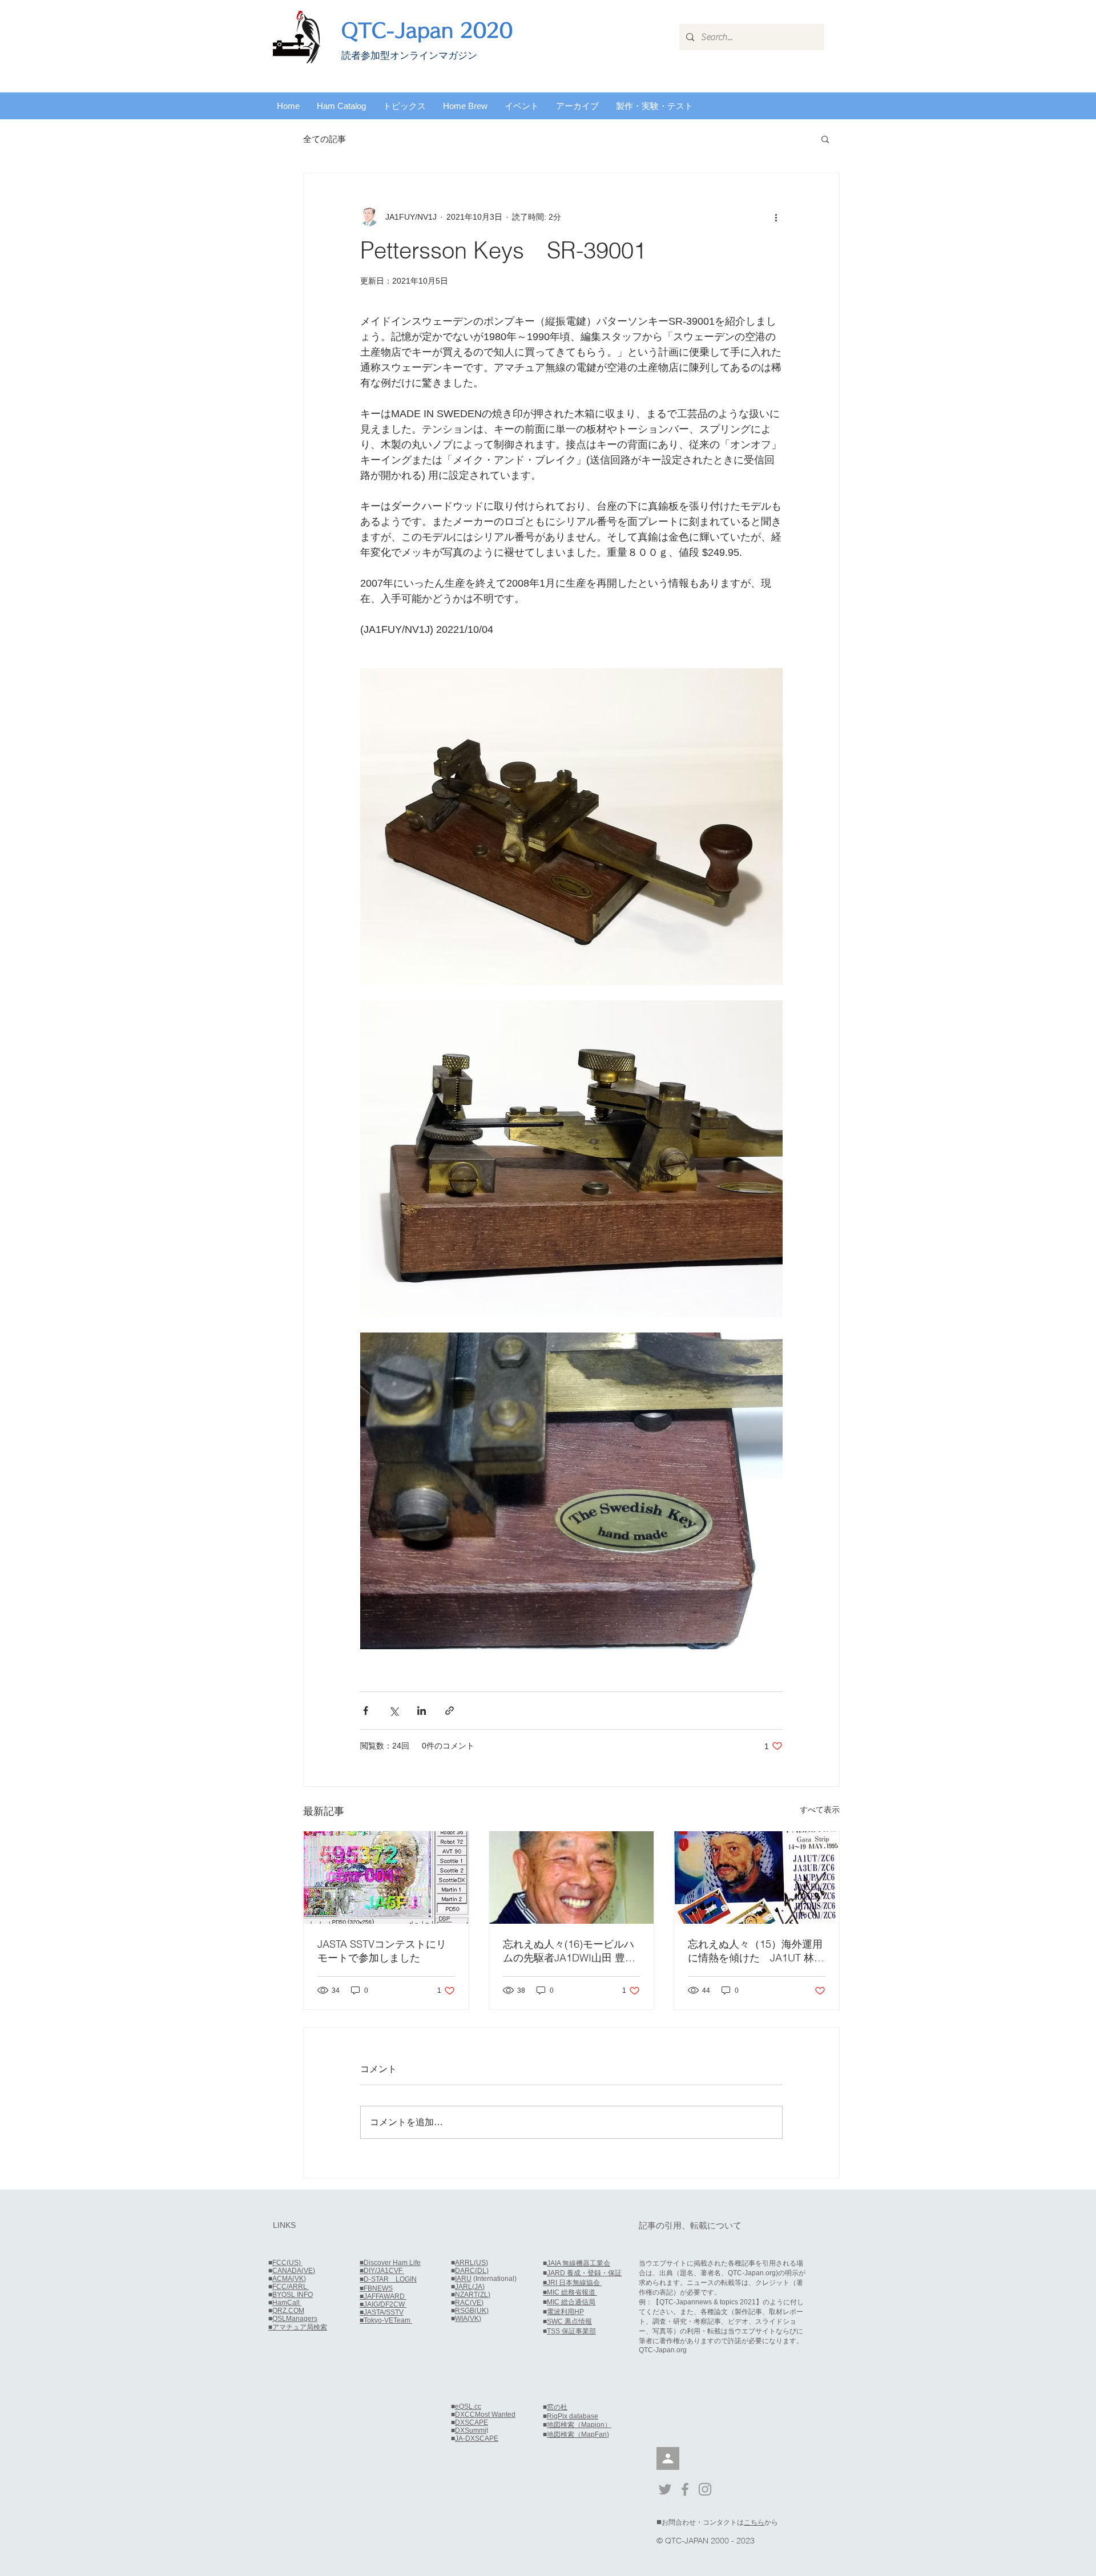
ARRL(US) (472, 2263)
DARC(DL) (472, 2271)
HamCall (287, 2303)
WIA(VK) (468, 2319)
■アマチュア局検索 (298, 2327)
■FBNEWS (376, 2288)
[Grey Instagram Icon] (705, 2489)
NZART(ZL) (473, 2295)
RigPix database (573, 2416)
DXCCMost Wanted (485, 2415)
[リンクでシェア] (450, 1711)
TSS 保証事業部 (571, 2331)
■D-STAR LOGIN (388, 2279)
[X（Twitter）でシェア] (394, 1711)
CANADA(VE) (294, 2271)
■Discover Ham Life (390, 2263)
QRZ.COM (288, 2311)
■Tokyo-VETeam (386, 2320)
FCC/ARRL (291, 2287)
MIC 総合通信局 (571, 2302)
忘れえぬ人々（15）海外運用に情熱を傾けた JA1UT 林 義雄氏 (755, 1951)
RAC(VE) (469, 2303)
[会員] (668, 2458)
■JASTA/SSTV (382, 2312)
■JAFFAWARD (383, 2296)
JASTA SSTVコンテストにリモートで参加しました (382, 1951)
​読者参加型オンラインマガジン (409, 56)
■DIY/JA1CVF (382, 2271)
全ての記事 (325, 139)
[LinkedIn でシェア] (422, 1711)
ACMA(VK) (289, 2279)
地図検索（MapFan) (578, 2434)
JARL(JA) (470, 2287)
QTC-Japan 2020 (427, 30)
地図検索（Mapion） (579, 2425)
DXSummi (471, 2430)
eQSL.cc (468, 2407)
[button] (341, 106)
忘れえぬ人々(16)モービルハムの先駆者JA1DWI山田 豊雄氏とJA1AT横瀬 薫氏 (569, 1951)
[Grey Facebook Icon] (685, 2489)
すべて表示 (820, 1810)
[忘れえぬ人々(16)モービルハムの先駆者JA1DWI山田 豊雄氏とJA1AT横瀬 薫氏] (572, 1878)
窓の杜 (557, 2407)
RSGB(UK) (472, 2311)
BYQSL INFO (293, 2295)
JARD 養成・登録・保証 (584, 2273)
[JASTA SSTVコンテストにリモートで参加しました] (386, 1878)
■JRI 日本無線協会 (572, 2283)
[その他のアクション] (776, 217)
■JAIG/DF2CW (383, 2304)
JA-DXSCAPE (477, 2438)
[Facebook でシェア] (366, 1711)
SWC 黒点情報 (569, 2321)
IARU (463, 2279)
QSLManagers (295, 2319)
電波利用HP (565, 2312)
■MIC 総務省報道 (570, 2292)
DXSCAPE (472, 2422)
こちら (754, 2522)
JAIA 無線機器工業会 (579, 2263)
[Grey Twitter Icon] (665, 2489)
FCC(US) (287, 2263)
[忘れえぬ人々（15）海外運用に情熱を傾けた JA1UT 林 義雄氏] (757, 1878)
